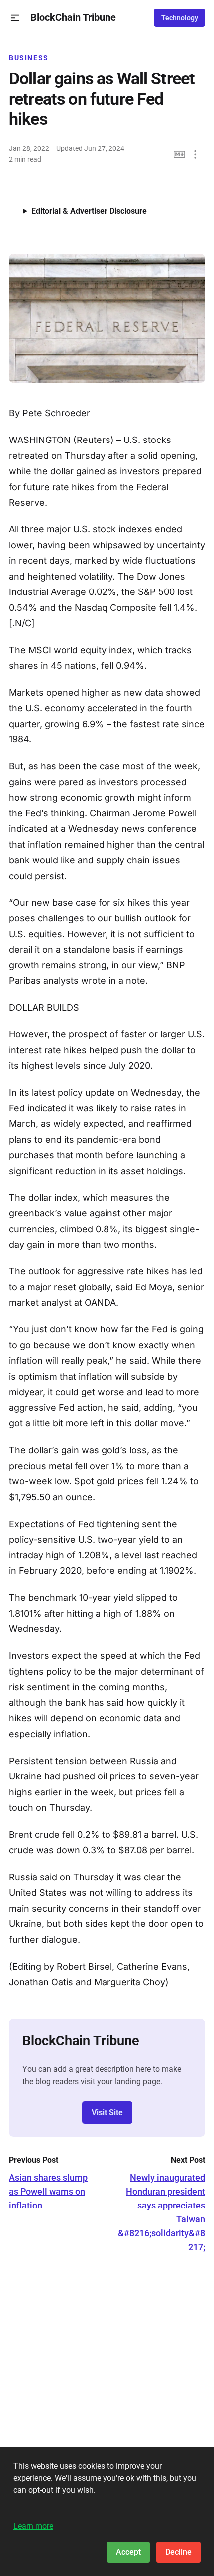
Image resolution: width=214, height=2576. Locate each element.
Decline (178, 2552)
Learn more (33, 2526)
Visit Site (107, 2112)
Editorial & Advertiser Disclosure (89, 211)
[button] (15, 18)
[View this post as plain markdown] (179, 155)
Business (29, 58)
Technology (180, 18)
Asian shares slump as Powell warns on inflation (48, 2191)
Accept (128, 2552)
